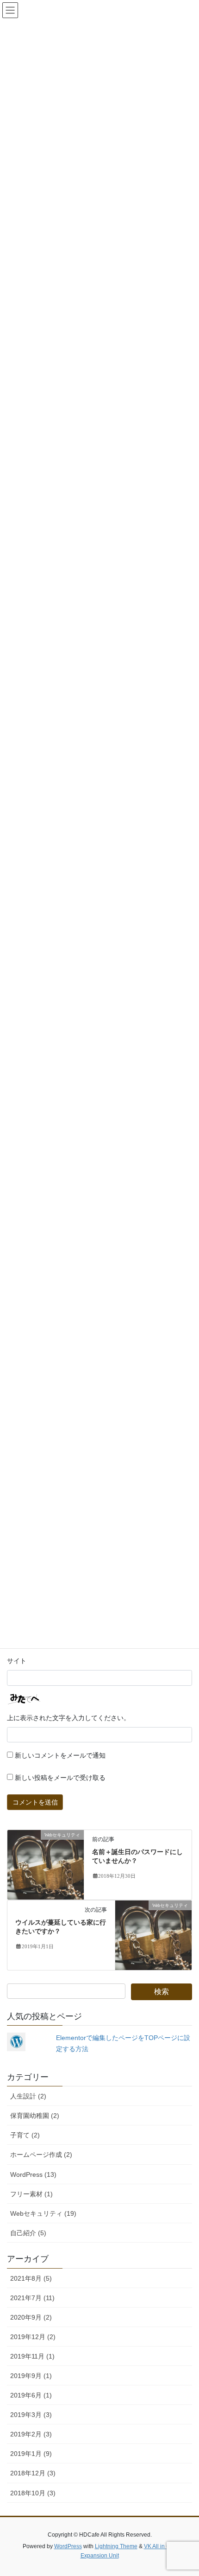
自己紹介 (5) (28, 2233)
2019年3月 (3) (31, 2415)
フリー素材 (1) (31, 2194)
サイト (17, 1661)
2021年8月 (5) (31, 2278)
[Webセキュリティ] (46, 1864)
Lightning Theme (116, 2546)
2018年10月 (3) (33, 2493)
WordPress (68, 2546)
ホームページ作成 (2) (41, 2155)
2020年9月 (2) (31, 2317)
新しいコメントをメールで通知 (60, 1756)
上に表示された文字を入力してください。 (68, 1718)
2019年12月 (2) (33, 2337)
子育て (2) (25, 2135)
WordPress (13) (33, 2174)
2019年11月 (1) (32, 2356)
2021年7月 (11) (32, 2298)
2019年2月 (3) (31, 2434)
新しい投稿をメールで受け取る (60, 1778)
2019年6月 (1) (31, 2395)
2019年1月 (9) (31, 2454)
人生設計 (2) (28, 2096)
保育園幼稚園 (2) (35, 2116)
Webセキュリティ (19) (43, 2213)
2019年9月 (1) (31, 2376)
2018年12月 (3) (33, 2473)
